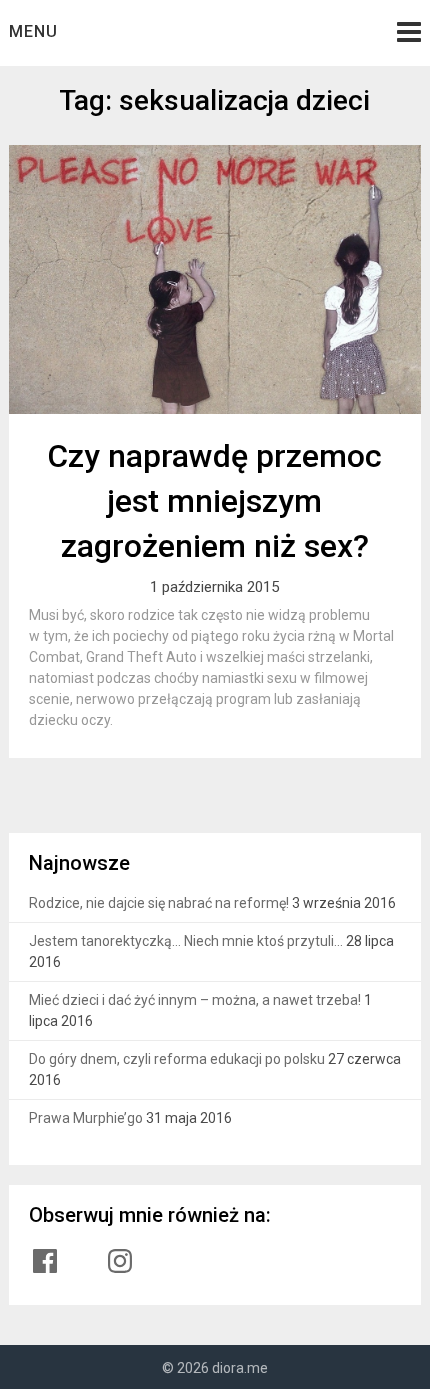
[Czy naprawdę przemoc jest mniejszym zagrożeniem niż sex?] (215, 280)
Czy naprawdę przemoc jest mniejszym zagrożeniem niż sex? (214, 501)
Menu (33, 31)
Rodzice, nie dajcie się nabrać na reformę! (159, 903)
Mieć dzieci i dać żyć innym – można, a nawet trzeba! (195, 1000)
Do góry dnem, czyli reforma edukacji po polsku (177, 1059)
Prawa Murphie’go (86, 1118)
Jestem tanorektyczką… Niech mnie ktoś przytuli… (186, 941)
